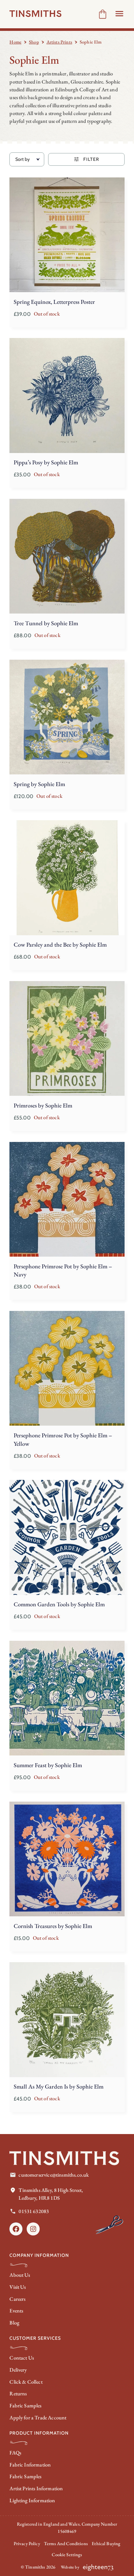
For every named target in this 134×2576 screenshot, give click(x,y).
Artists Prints (59, 42)
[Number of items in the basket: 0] (103, 14)
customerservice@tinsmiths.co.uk (54, 2175)
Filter (91, 159)
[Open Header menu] (119, 14)
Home (15, 42)
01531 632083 (34, 2211)
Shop (34, 42)
